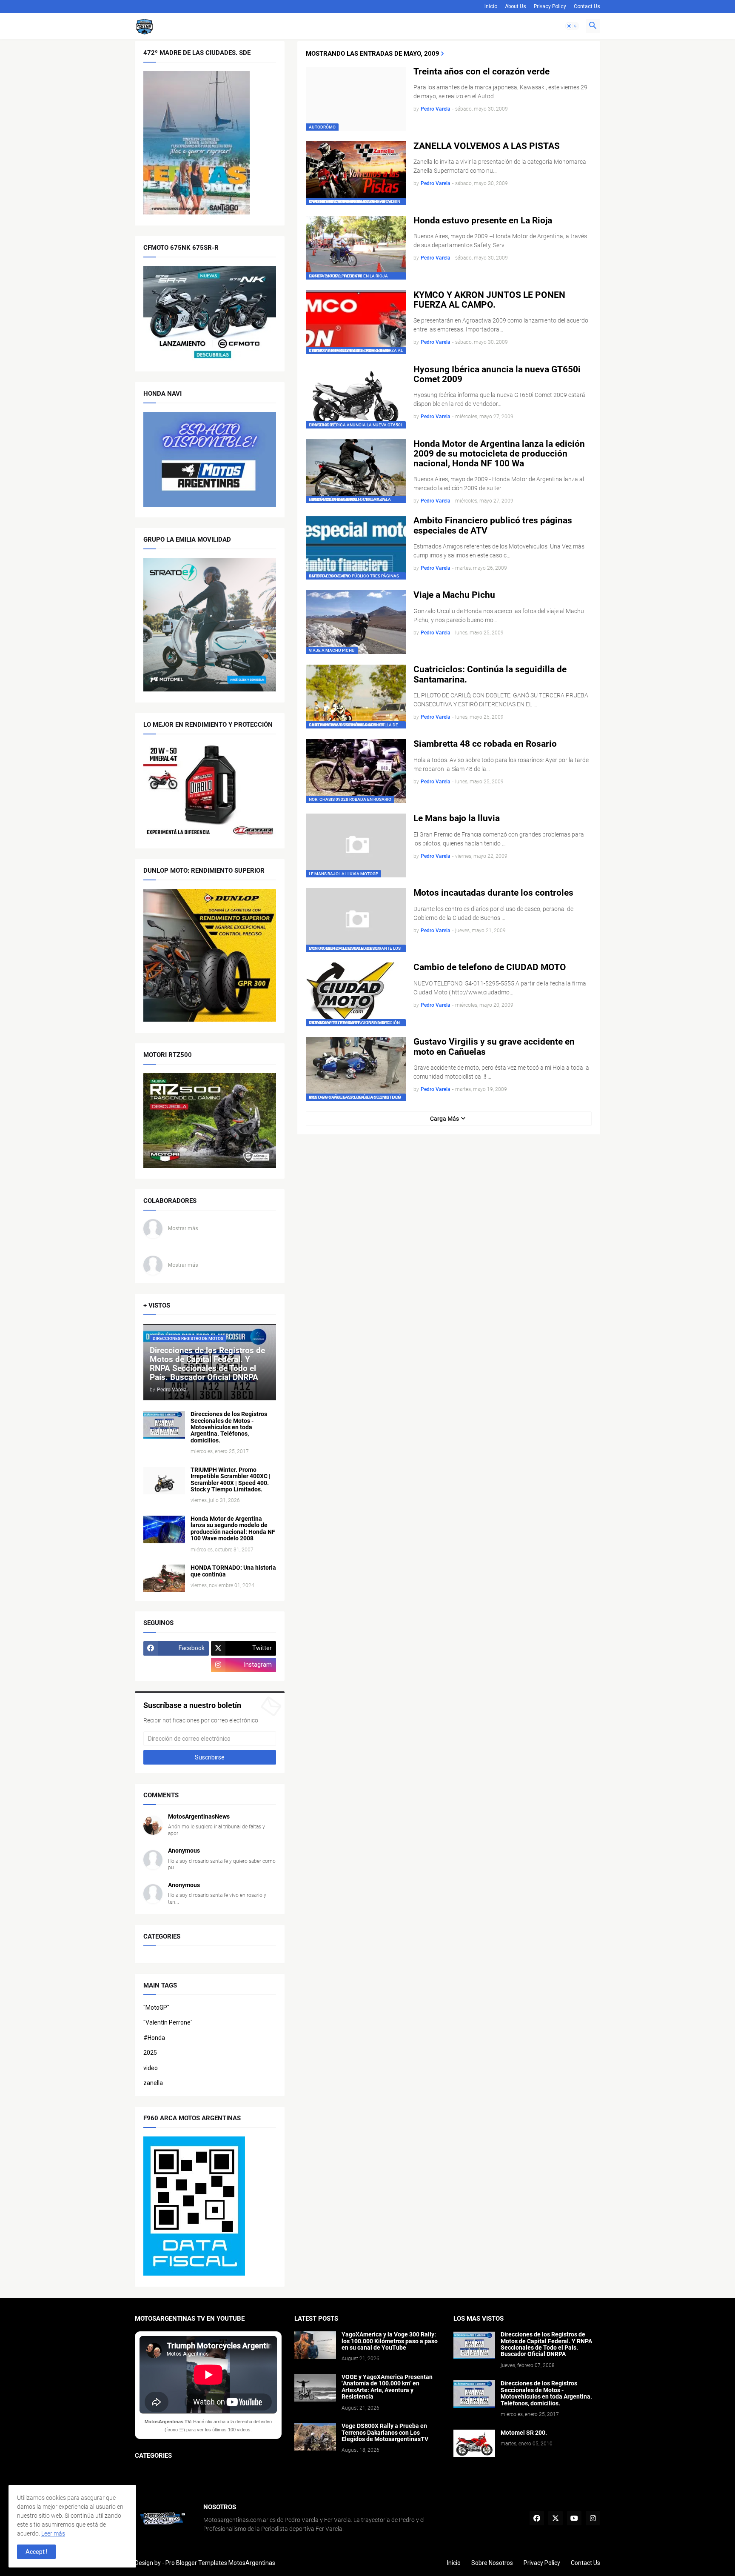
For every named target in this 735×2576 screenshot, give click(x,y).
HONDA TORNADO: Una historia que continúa (233, 1571)
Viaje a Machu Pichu (454, 595)
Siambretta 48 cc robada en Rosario (485, 744)
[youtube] (574, 2518)
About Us (516, 6)
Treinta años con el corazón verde (481, 72)
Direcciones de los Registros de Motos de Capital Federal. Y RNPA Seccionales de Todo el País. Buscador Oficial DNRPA (546, 2344)
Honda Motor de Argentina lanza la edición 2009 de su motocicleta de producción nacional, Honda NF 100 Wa (499, 454)
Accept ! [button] (36, 2552)
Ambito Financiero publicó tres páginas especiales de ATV (493, 525)
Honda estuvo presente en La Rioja (483, 221)
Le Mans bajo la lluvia (457, 818)
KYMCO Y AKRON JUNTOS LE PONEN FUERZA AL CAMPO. (489, 300)
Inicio (491, 6)
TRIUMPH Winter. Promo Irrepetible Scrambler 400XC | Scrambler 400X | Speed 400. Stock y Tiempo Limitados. (231, 1480)
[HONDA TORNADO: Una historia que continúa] (164, 1578)
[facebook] (537, 2518)
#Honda (154, 2038)
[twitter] (556, 2518)
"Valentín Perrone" (168, 2022)
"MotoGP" (156, 2008)
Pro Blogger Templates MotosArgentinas (220, 2563)
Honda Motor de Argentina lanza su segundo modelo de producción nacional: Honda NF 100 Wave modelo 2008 (233, 1529)
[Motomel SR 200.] (474, 2443)
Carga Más (444, 1119)
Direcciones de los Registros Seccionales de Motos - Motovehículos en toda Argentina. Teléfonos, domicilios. (229, 1427)
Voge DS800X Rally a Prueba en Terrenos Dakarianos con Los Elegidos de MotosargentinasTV (385, 2433)
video (151, 2068)
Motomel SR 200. (524, 2433)
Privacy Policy (550, 6)
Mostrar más (183, 1228)
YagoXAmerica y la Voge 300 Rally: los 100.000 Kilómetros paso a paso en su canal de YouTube (390, 2341)
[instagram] (593, 2518)
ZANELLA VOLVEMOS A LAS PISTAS (487, 146)
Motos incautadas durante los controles (493, 893)
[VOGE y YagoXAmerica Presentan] (315, 2388)
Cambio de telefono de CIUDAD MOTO (490, 967)
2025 (150, 2053)
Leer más (53, 2533)
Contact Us (587, 6)
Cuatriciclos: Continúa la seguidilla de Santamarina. (490, 674)
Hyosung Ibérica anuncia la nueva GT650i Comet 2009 (497, 374)
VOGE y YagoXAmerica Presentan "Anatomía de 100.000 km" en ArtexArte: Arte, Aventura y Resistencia (387, 2387)
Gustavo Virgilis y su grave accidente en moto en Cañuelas (494, 1047)
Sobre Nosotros (492, 2563)
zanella (153, 2083)
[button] (572, 26)
